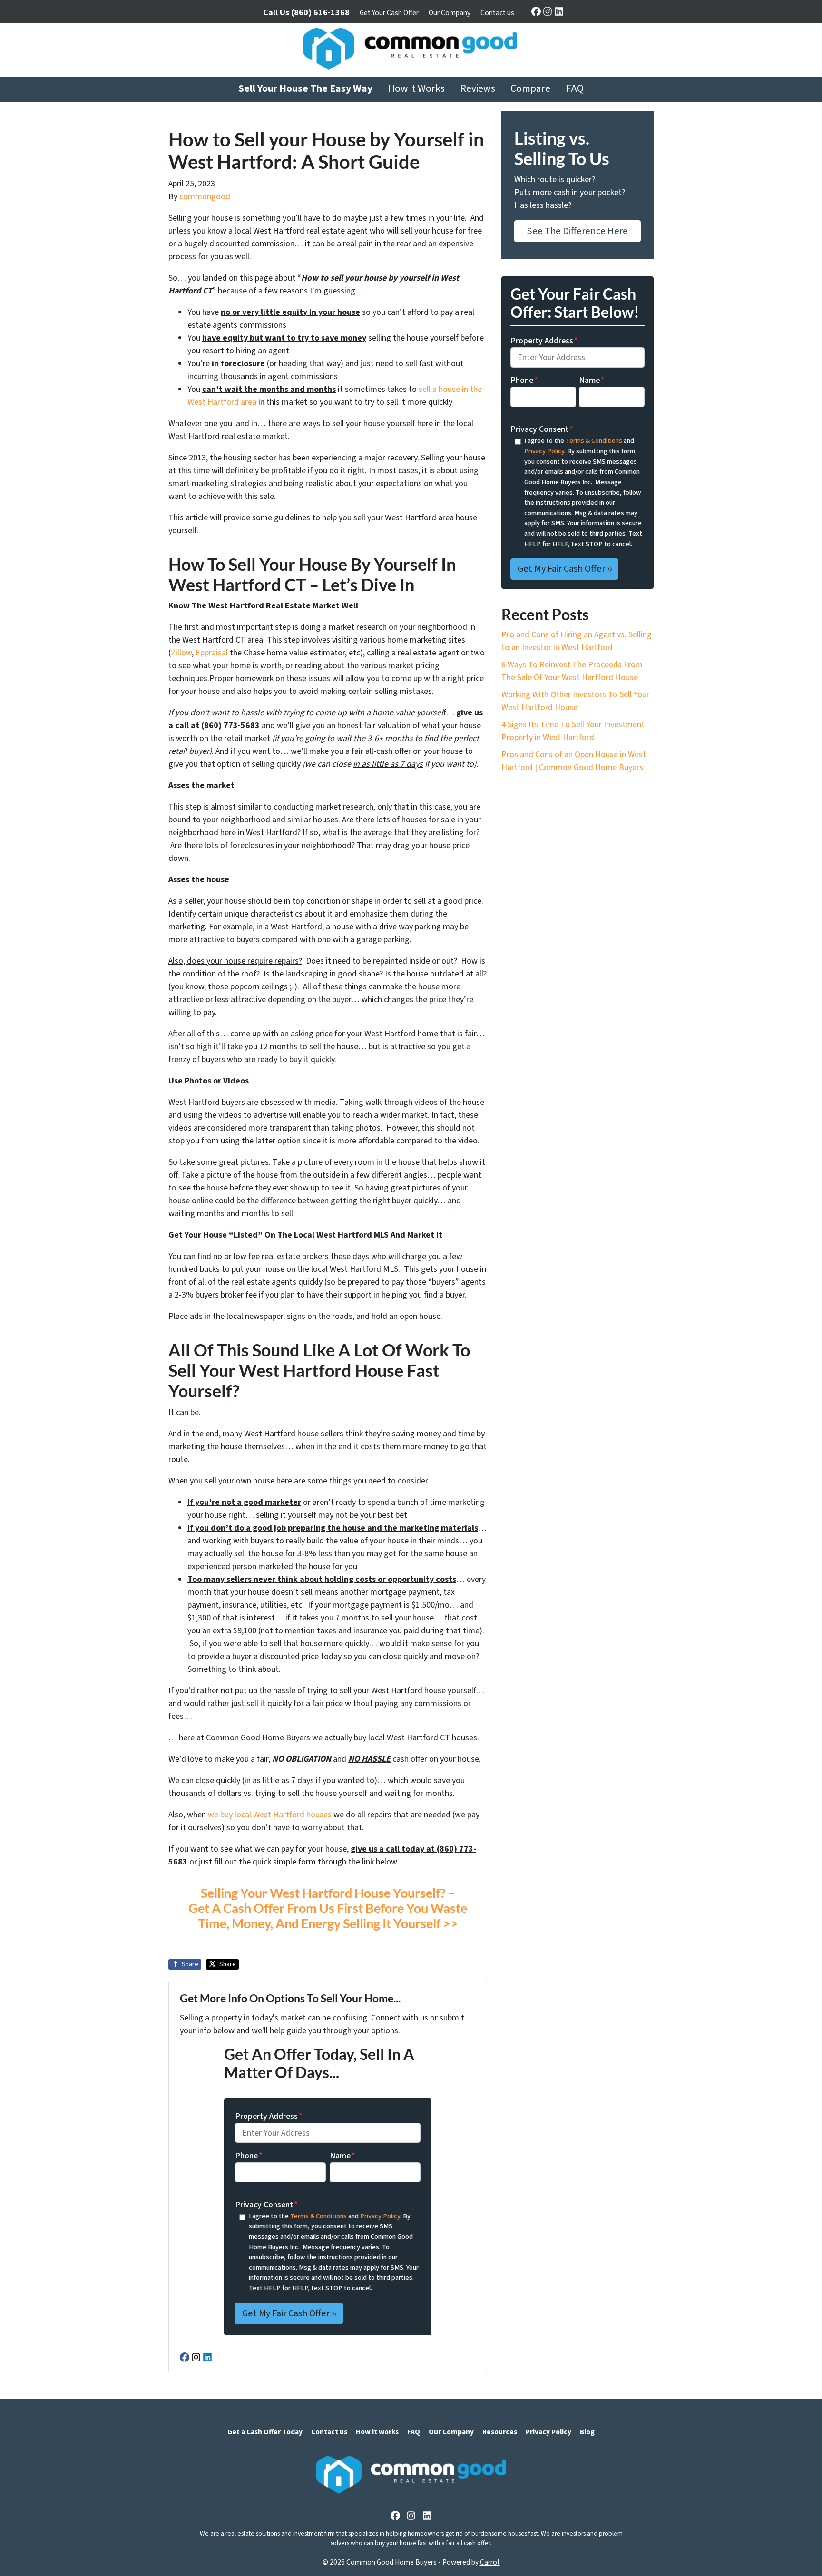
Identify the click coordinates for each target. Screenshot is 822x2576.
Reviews (478, 89)
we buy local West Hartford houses (270, 1815)
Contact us (497, 13)
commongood (205, 197)
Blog (587, 2432)
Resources (500, 2432)
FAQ (575, 89)
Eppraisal (212, 653)
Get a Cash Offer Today (265, 2432)
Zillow (181, 653)
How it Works (416, 89)
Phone (249, 2156)
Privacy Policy (380, 2216)
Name (342, 2156)
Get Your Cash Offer (389, 13)
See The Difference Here (577, 231)
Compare (530, 89)
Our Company (450, 13)
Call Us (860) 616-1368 (306, 13)
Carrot (490, 2562)
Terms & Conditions (318, 2216)
